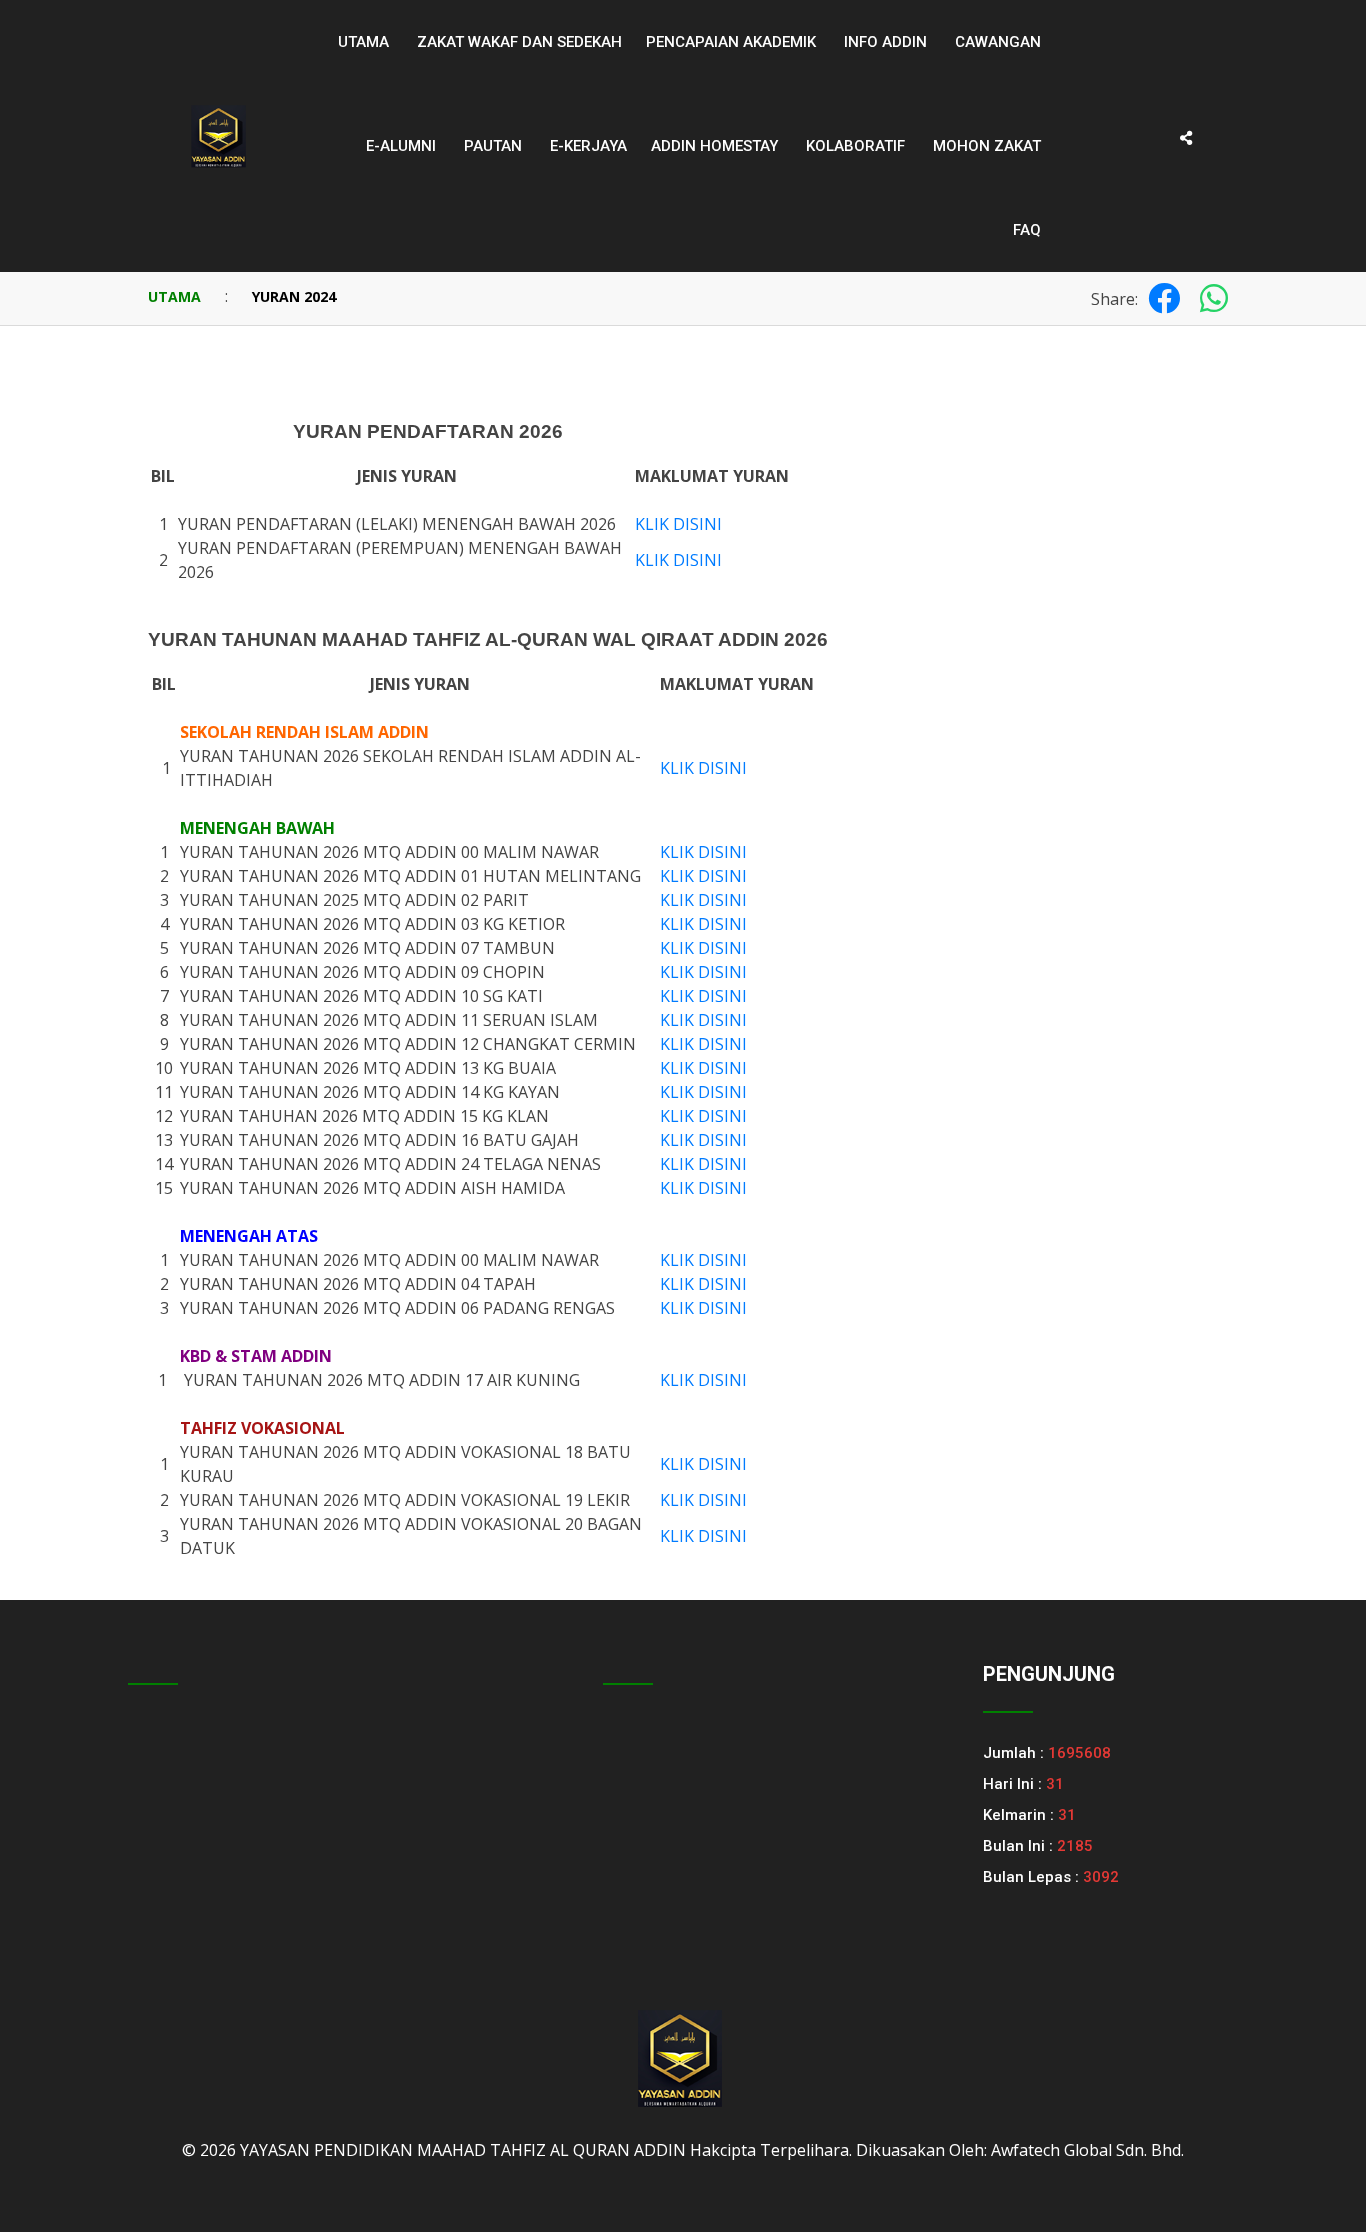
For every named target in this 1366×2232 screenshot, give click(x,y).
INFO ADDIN (885, 42)
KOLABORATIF (855, 146)
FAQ (1027, 230)
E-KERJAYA (588, 146)
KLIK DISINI (678, 524)
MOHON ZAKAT (987, 146)
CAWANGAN (998, 42)
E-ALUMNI (401, 146)
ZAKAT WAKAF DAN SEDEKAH (519, 42)
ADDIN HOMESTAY (714, 146)
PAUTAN (493, 146)
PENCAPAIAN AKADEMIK (731, 42)
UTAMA (174, 296)
